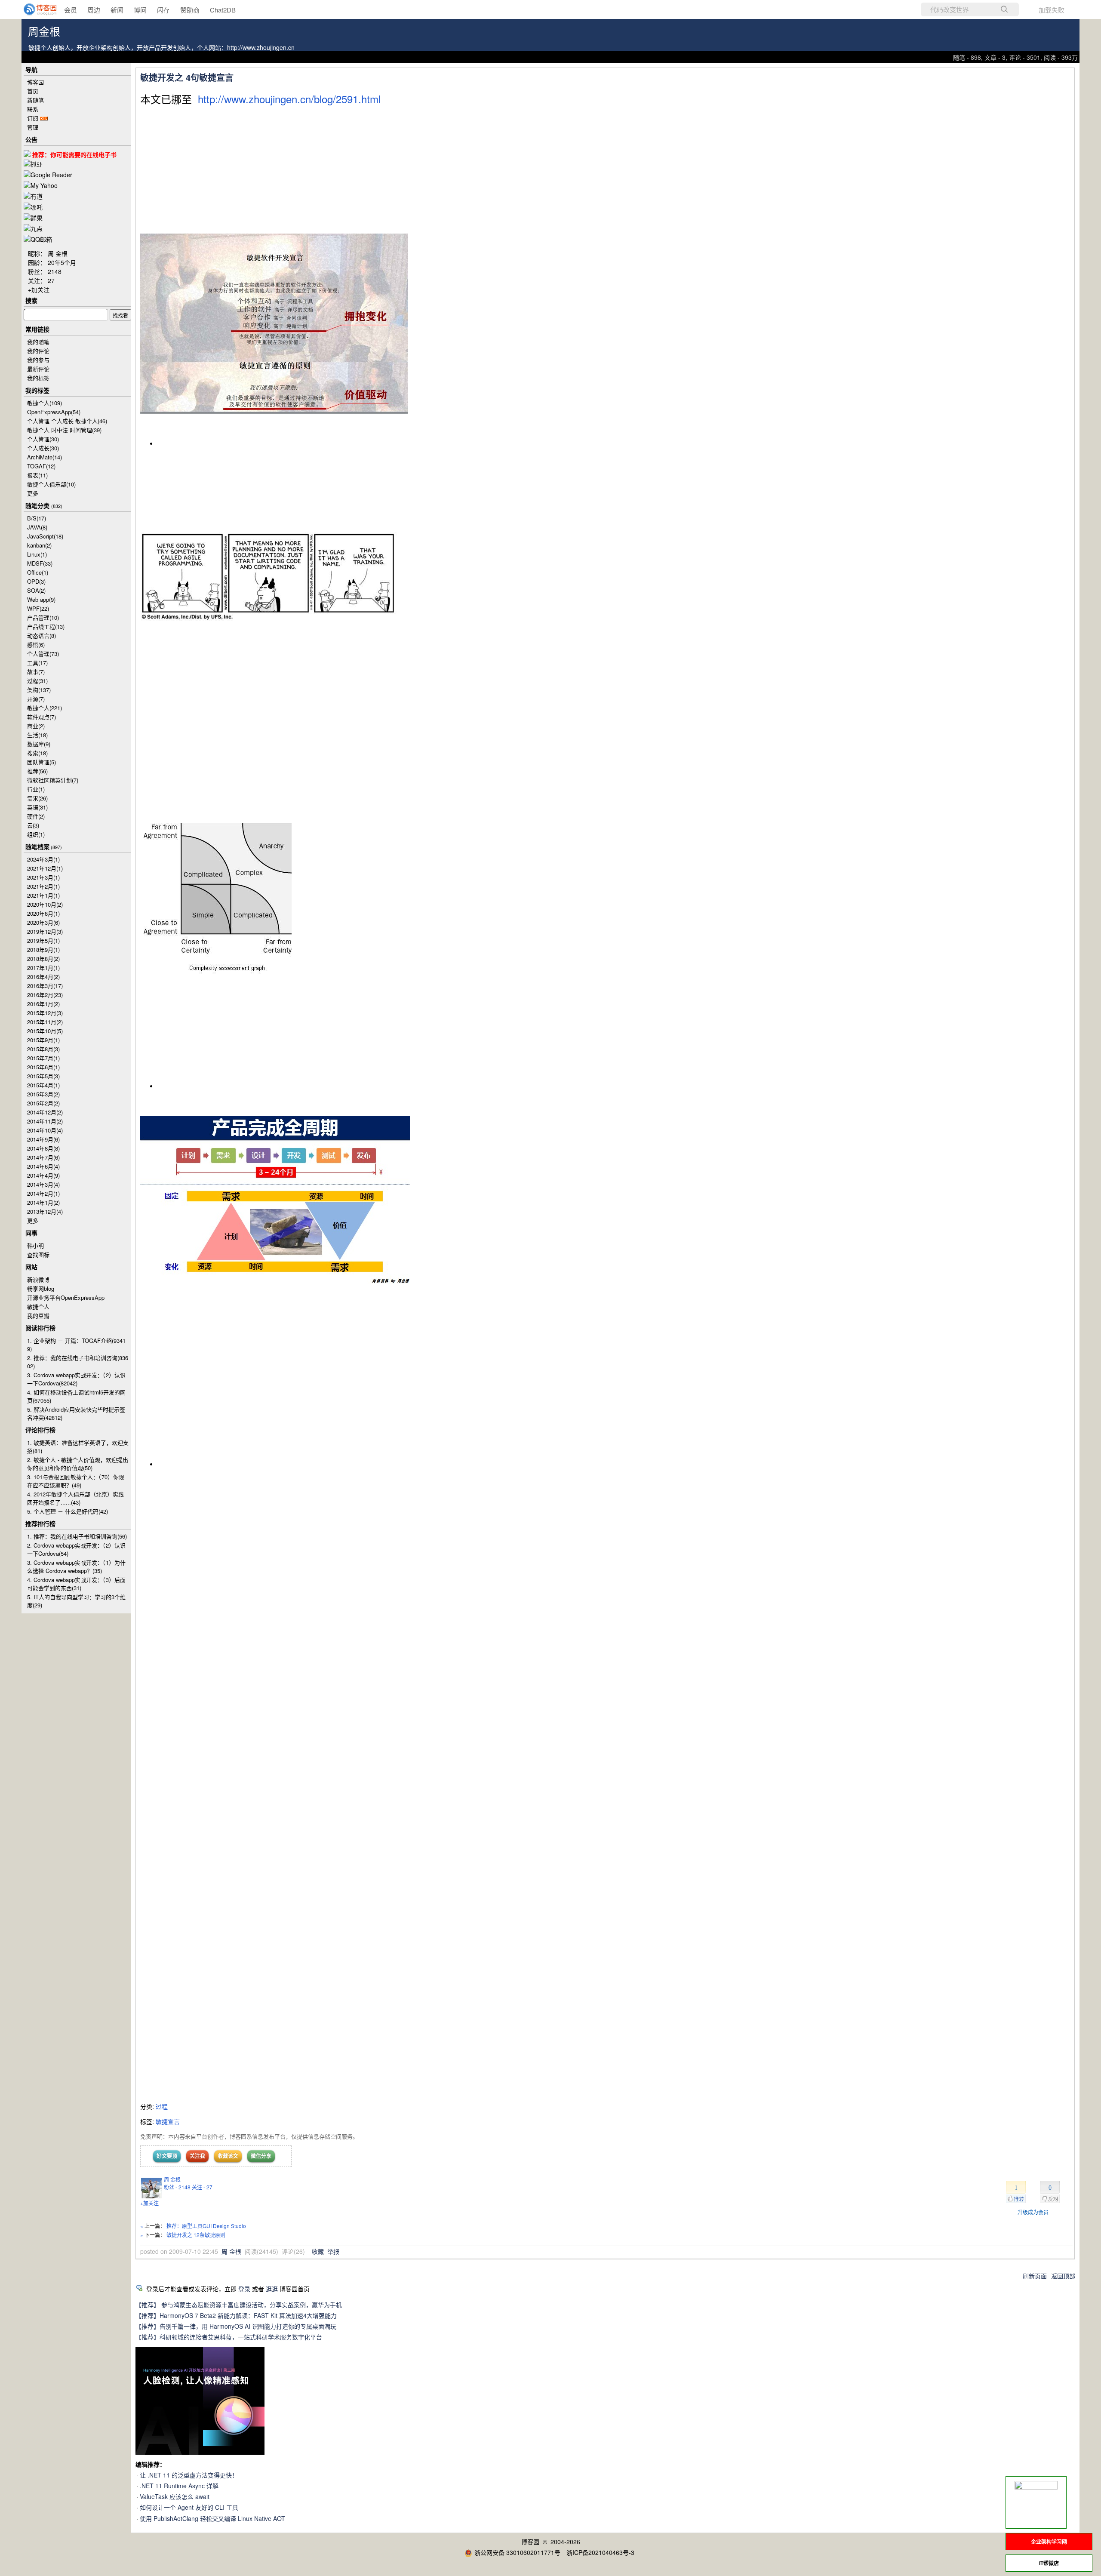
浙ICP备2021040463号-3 (600, 2552)
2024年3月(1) (43, 859)
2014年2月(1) (43, 1193)
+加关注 (149, 2203)
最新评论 (38, 369)
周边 (94, 10)
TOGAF (41, 466)
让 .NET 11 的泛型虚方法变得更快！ (189, 2475)
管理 (33, 127)
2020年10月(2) (45, 904)
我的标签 (38, 378)
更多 (33, 493)
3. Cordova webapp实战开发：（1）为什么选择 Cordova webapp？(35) (76, 1567)
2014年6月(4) (43, 1166)
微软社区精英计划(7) (53, 780)
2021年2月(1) (43, 886)
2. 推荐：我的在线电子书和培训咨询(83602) (78, 1362)
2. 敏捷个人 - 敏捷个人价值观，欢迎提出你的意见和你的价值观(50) (78, 1464)
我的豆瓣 (38, 1316)
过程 (162, 2106)
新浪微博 (38, 1279)
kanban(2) (39, 545)
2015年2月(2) (43, 1103)
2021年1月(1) (43, 895)
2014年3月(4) (43, 1184)
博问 (140, 10)
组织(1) (36, 834)
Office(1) (38, 572)
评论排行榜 (40, 1430)
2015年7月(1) (43, 1058)
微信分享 (261, 2156)
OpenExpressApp (54, 412)
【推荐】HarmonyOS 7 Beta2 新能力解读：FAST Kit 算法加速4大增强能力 (236, 2315)
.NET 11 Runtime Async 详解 (179, 2486)
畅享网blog (41, 1288)
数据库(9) (39, 744)
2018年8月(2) (43, 959)
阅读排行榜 (40, 1328)
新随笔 (35, 100)
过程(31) (37, 681)
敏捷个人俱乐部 (51, 484)
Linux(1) (37, 554)
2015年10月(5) (45, 1031)
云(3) (33, 825)
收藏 (318, 2251)
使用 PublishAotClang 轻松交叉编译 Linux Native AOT (212, 2518)
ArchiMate (45, 457)
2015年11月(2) (45, 1022)
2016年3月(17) (45, 986)
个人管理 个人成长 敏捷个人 (67, 421)
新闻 (117, 10)
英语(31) (37, 807)
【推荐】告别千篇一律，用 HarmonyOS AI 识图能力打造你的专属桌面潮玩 (236, 2326)
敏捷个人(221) (45, 708)
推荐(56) (37, 771)
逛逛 (272, 2289)
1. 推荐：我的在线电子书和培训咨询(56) (77, 1536)
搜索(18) (37, 753)
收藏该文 (228, 2156)
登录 (244, 2289)
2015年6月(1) (43, 1067)
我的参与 (38, 360)
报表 (37, 475)
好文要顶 (167, 2156)
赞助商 (190, 10)
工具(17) (37, 663)
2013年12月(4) (45, 1211)
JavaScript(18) (45, 536)
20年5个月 (62, 262)
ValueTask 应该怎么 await (175, 2496)
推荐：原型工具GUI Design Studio (206, 2226)
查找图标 (38, 1254)
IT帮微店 (1049, 2563)
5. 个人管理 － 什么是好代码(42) (68, 1511)
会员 (71, 10)
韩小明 (35, 1245)
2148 (55, 271)
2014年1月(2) (43, 1202)
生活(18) (37, 735)
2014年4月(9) (43, 1175)
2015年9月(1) (43, 1040)
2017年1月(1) (43, 968)
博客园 (35, 82)
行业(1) (36, 789)
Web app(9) (41, 599)
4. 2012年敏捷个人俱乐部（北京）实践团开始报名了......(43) (75, 1498)
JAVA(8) (37, 527)
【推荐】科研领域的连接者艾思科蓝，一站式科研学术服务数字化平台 (229, 2337)
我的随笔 (38, 342)
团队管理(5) (42, 762)
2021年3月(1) (43, 877)
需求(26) (37, 798)
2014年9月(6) (43, 1139)
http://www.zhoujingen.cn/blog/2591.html (289, 99)
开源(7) (36, 699)
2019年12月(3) (45, 931)
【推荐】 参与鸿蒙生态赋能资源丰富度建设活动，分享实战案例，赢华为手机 (239, 2305)
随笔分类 (37, 505)
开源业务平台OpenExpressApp (66, 1297)
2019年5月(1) (43, 940)
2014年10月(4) (45, 1130)
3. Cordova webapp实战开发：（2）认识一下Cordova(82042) (76, 1379)
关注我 (197, 2156)
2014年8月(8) (43, 1148)
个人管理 (43, 439)
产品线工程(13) (46, 626)
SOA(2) (36, 590)
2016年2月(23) (45, 995)
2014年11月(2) (45, 1121)
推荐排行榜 (40, 1523)
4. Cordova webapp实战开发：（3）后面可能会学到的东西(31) (76, 1584)
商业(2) (36, 726)
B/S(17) (37, 518)
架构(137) (39, 690)
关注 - (202, 2187)
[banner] (34, 9)
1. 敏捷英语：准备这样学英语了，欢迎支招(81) (78, 1446)
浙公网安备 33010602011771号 (517, 2552)
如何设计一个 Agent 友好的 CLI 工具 (189, 2507)
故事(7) (36, 672)
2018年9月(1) (43, 949)
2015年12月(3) (45, 1013)
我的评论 (38, 351)
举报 (333, 2251)
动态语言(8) (42, 636)
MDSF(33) (40, 563)
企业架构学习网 (1049, 2542)
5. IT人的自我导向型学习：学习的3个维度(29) (76, 1601)
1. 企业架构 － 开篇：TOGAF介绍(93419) (76, 1345)
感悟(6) (36, 645)
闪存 (163, 10)
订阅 (33, 118)
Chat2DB (223, 10)
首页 (33, 91)
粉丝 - (177, 2187)
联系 (33, 109)
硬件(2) (36, 816)
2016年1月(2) (43, 1004)
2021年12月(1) (45, 868)
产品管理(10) (43, 617)
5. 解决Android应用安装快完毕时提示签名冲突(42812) (76, 1413)
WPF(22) (38, 608)
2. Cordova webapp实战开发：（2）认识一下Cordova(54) (76, 1549)
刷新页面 (1035, 2276)
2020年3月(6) (43, 922)
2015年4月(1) (43, 1085)
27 (51, 280)
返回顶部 (1063, 2276)
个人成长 (43, 448)
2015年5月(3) (43, 1076)
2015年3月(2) (43, 1094)
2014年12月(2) (45, 1112)
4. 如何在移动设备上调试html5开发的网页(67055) (76, 1396)
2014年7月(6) (43, 1157)
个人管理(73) (43, 654)
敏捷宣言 (168, 2121)
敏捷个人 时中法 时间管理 (64, 430)
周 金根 (172, 2179)
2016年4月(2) (43, 977)
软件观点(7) (42, 717)
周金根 (44, 32)
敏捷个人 (45, 403)
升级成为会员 (1033, 2212)
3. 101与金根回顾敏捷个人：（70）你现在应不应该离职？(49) (76, 1481)
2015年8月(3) (43, 1049)
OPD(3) (36, 581)
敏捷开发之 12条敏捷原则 (196, 2235)
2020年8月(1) (43, 913)
